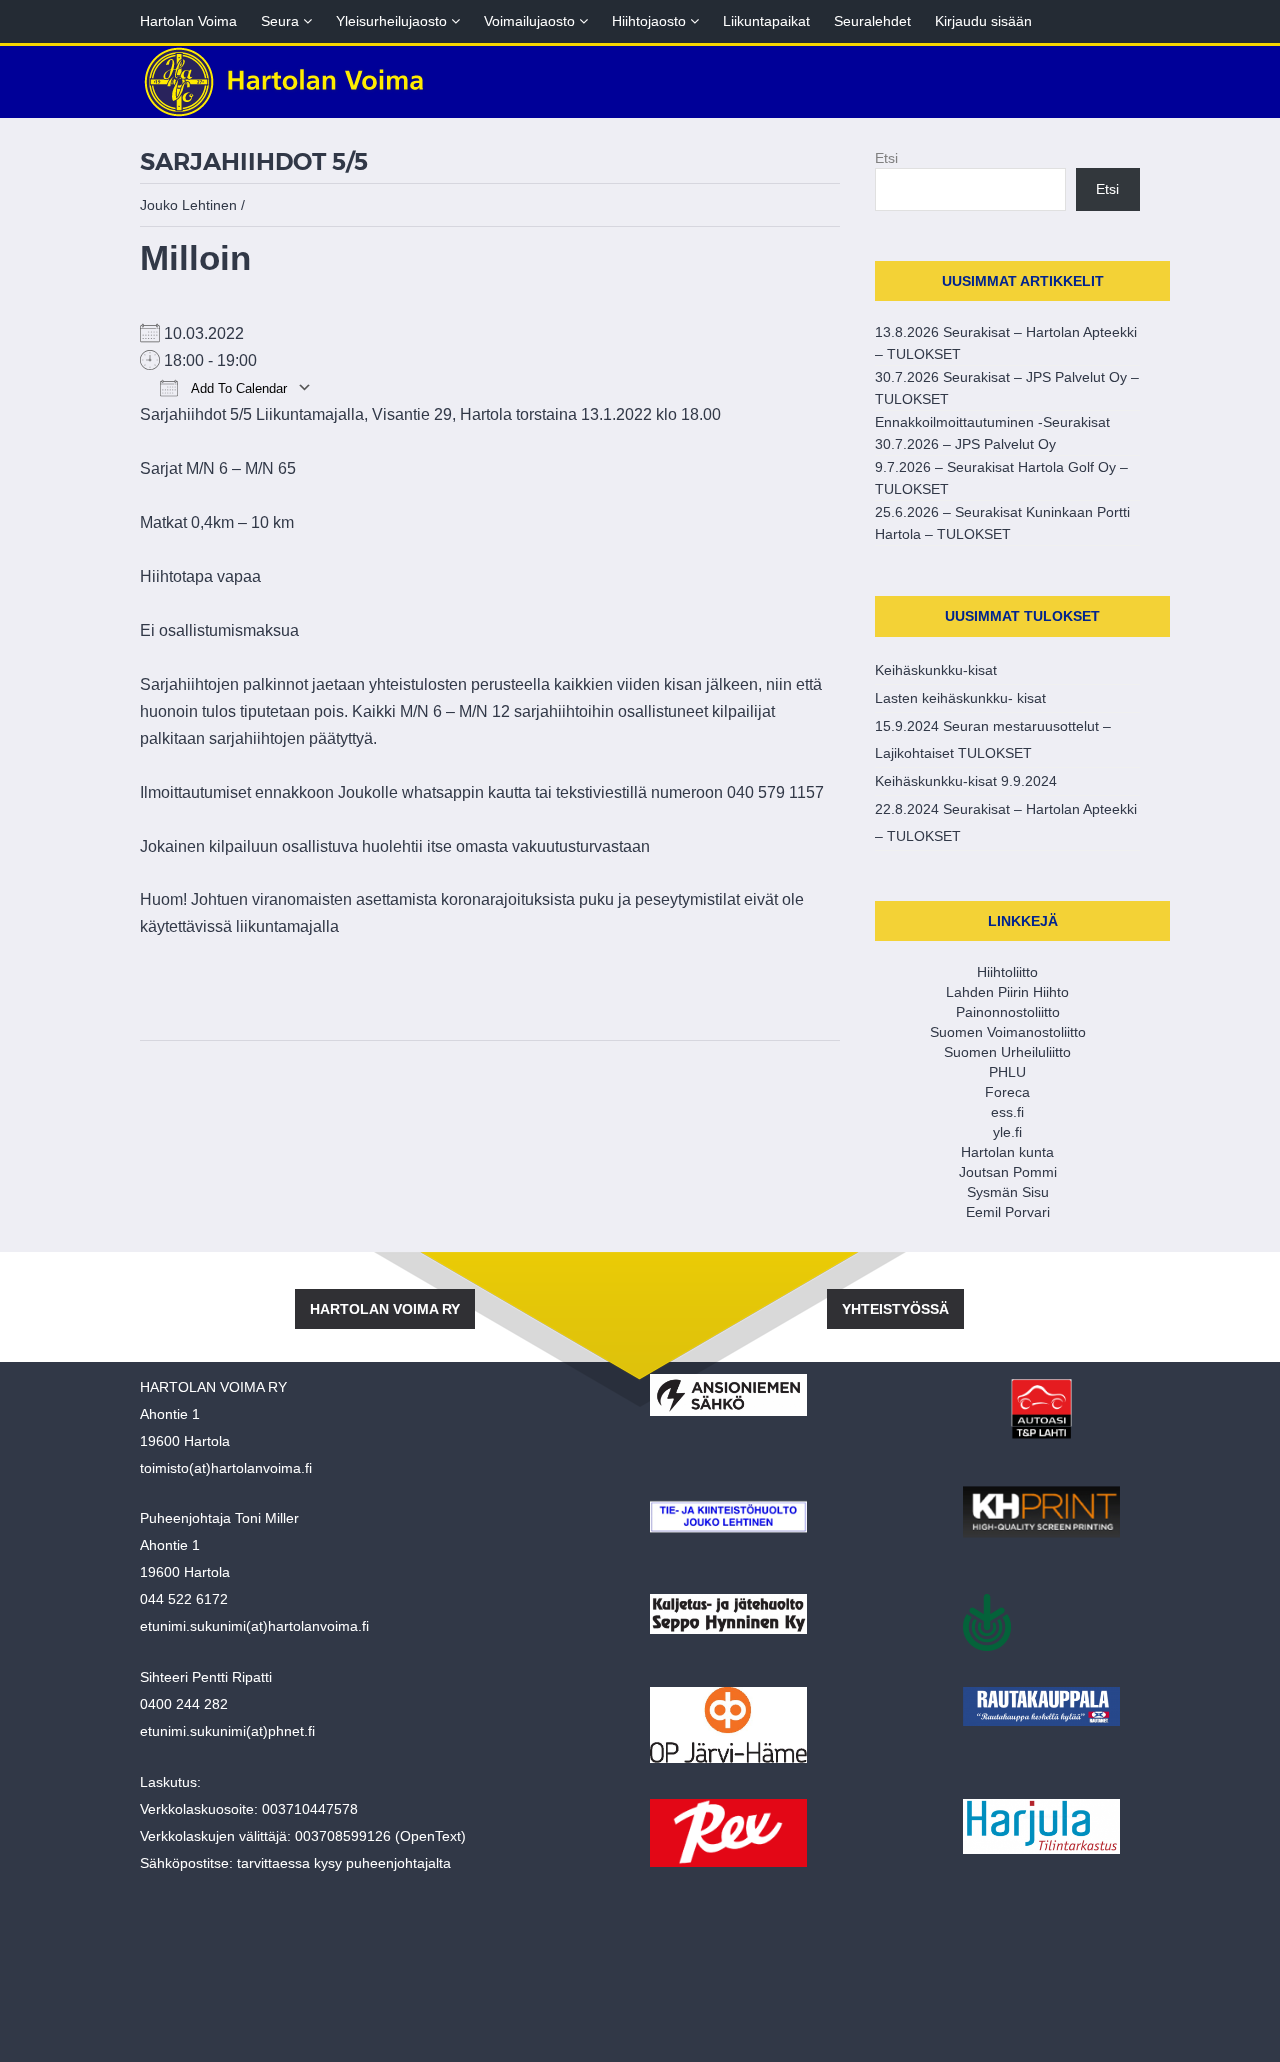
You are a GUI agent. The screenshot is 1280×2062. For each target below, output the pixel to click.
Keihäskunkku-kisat (936, 670)
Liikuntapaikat (766, 21)
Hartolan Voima (188, 21)
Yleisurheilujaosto (398, 21)
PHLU (1007, 1072)
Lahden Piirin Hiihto (1007, 992)
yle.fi (1007, 1132)
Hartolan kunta (1007, 1152)
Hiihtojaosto (655, 21)
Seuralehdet (872, 21)
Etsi (886, 158)
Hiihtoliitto (1007, 972)
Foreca (1007, 1092)
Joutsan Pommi (1008, 1172)
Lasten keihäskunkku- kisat (960, 698)
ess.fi (1007, 1112)
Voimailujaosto (536, 21)
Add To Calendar (237, 388)
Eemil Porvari (1008, 1212)
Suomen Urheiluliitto (1007, 1052)
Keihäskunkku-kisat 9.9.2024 (966, 781)
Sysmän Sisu (1008, 1192)
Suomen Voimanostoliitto (1008, 1032)
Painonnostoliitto (1008, 1012)
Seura (286, 21)
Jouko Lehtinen (188, 205)
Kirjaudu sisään (983, 21)
